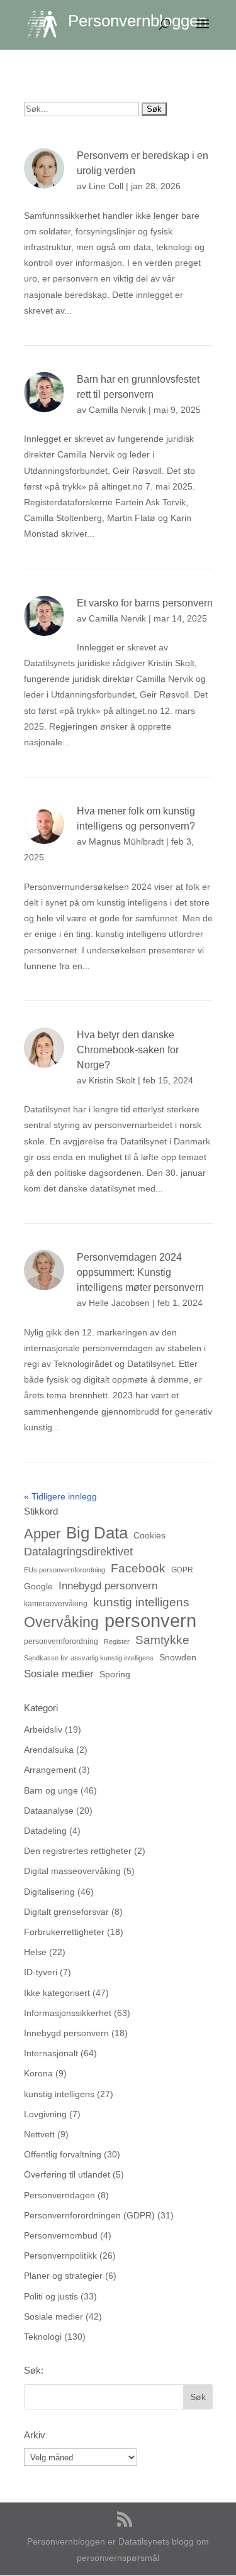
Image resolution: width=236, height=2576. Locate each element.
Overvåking (61, 1622)
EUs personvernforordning (65, 1570)
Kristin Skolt (112, 1080)
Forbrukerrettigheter (64, 1932)
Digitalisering (49, 1892)
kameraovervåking (56, 1604)
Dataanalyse (49, 1811)
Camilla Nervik (117, 410)
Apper (42, 1534)
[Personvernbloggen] (48, 24)
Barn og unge (51, 1790)
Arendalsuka (49, 1750)
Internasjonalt (51, 2053)
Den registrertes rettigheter (78, 1851)
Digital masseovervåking (72, 1871)
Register (117, 1642)
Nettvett (39, 2134)
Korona (38, 2073)
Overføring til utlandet (67, 2174)
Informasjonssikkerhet (68, 2013)
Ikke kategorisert (57, 1993)
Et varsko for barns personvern (145, 603)
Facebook (138, 1568)
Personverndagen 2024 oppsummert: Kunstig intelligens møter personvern (140, 1272)
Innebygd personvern (108, 1586)
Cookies (149, 1535)
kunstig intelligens (141, 1602)
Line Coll (106, 186)
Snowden (178, 1657)
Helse (35, 1952)
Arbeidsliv (43, 1729)
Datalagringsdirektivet (78, 1551)
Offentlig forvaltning (63, 2154)
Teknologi (43, 2337)
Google (38, 1586)
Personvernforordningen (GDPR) (89, 2215)
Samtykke (162, 1640)
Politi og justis (51, 2296)
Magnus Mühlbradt (126, 841)
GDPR (182, 1570)
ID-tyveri (41, 1972)
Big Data (97, 1533)
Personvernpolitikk (60, 2255)
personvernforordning (61, 1642)
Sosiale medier (59, 1674)
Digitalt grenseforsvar (66, 1912)
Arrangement (50, 1770)
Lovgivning (45, 2114)
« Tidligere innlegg (60, 1496)
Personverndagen (59, 2195)
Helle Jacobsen (119, 1303)
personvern (150, 1620)
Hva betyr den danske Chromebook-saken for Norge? (128, 1050)
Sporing (115, 1674)
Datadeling (45, 1831)
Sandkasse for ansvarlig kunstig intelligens (89, 1658)
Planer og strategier (63, 2276)
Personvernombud (61, 2235)
